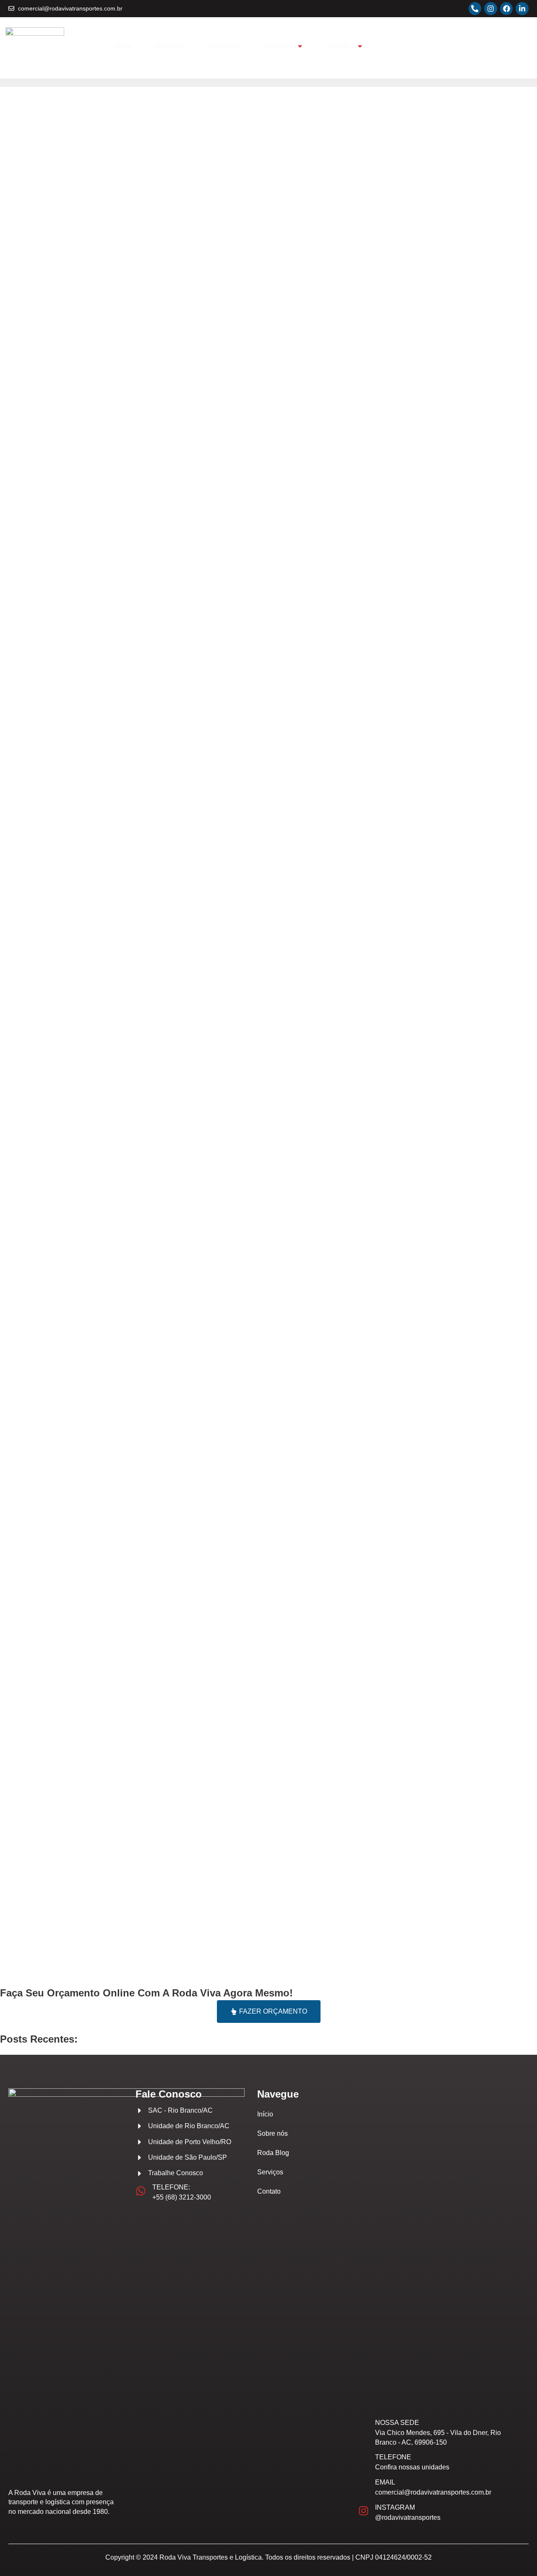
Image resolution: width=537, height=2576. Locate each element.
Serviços (277, 46)
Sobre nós (170, 46)
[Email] (364, 2486)
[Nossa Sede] (364, 2431)
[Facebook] (507, 9)
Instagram (395, 2507)
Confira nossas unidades (412, 2467)
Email (385, 2482)
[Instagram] (491, 9)
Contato (339, 46)
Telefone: (171, 2187)
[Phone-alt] (475, 9)
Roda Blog (225, 46)
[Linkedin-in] (522, 9)
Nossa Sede (397, 2423)
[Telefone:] (141, 2191)
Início (123, 46)
